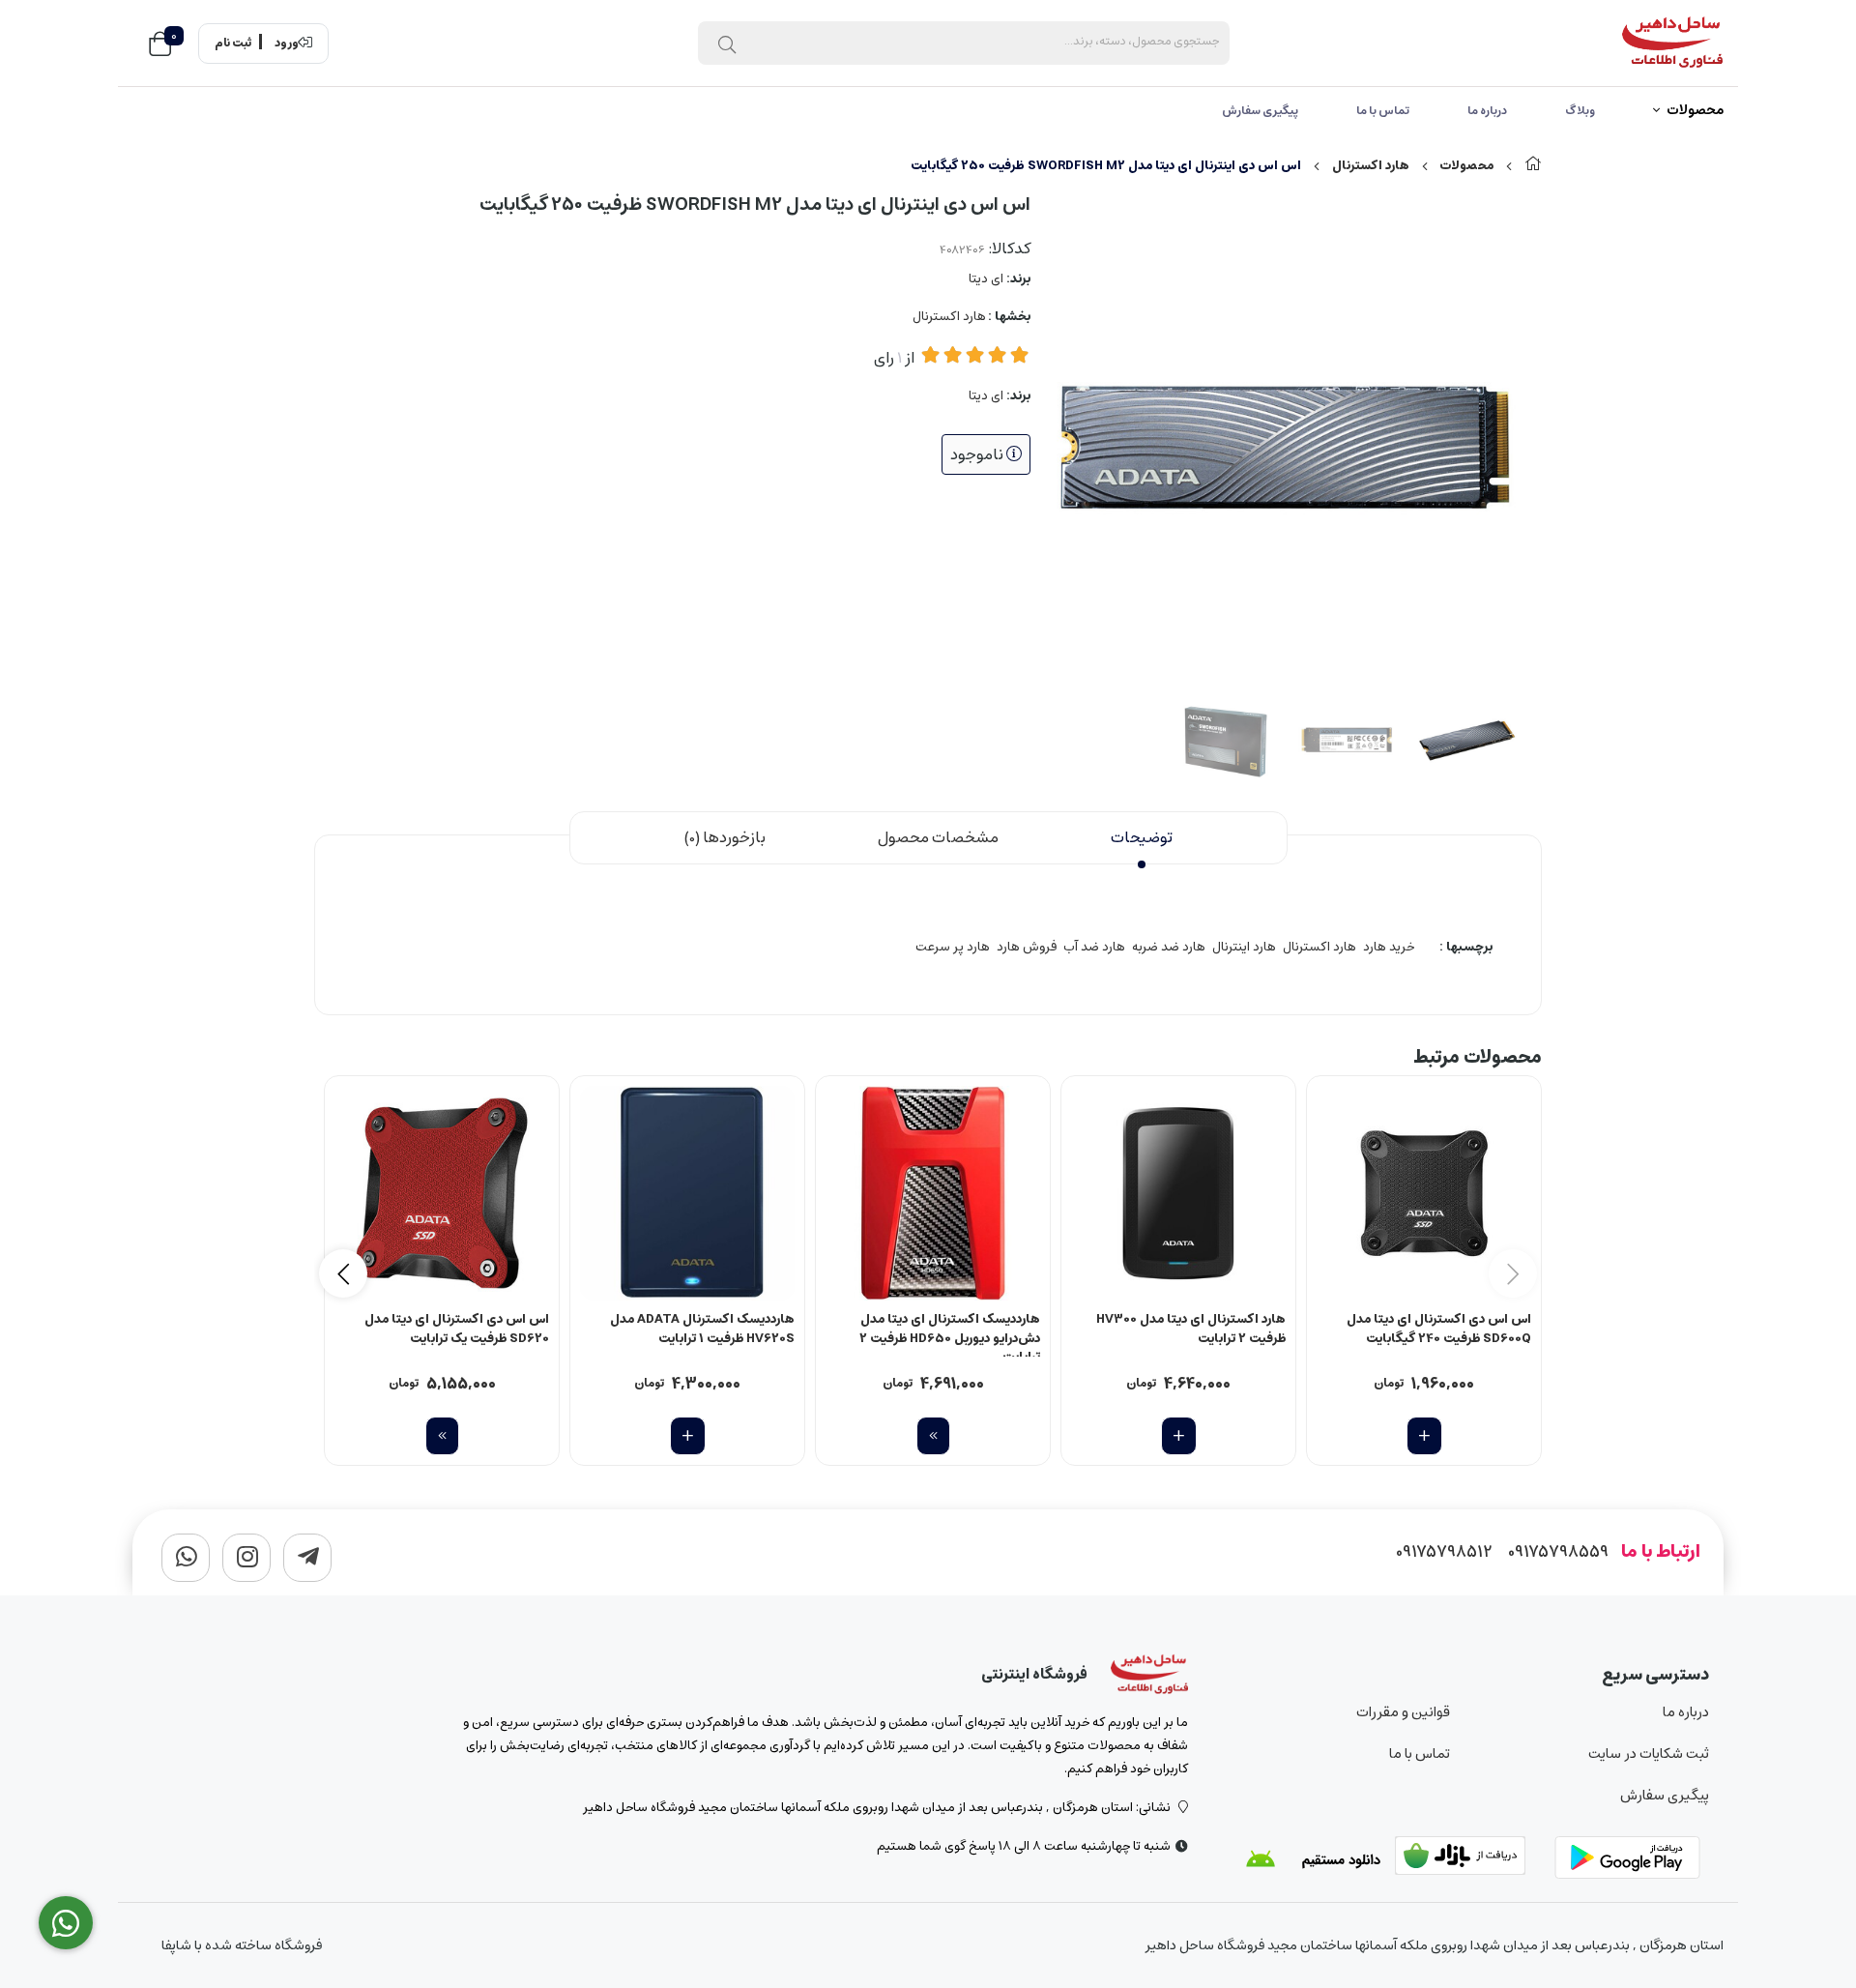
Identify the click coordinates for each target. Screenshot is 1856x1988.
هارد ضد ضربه (1169, 947)
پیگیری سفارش (1260, 111)
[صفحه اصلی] (1533, 166)
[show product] (933, 1436)
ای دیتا (986, 279)
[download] (1313, 1859)
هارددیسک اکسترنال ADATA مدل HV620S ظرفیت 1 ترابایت (702, 1330)
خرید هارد (1389, 947)
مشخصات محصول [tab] (938, 837)
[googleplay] (1632, 1859)
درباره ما (1487, 111)
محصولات (1695, 111)
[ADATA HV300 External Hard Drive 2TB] (1178, 1193)
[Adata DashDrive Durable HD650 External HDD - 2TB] (933, 1193)
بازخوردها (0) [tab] (725, 837)
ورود (287, 44)
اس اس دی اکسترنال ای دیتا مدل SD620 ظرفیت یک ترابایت (457, 1330)
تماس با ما (1383, 111)
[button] (343, 1273)
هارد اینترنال (1244, 947)
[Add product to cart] (1424, 1436)
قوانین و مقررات (1403, 1712)
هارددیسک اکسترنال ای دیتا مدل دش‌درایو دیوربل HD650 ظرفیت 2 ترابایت (950, 1333)
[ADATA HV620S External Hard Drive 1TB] (687, 1193)
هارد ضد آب (1094, 947)
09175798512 (1444, 1552)
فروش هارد (1027, 947)
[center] (727, 44)
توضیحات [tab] (1142, 837)
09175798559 (1558, 1552)
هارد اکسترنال (1371, 166)
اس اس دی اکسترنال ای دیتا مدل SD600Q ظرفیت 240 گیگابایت (1439, 1330)
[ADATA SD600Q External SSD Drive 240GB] (1424, 1193)
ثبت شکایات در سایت (1649, 1754)
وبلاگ (1580, 111)
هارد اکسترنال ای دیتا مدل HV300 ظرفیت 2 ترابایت (1191, 1330)
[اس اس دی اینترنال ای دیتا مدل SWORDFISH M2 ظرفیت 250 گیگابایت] (1149, 1675)
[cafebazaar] (1472, 1859)
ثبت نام (233, 44)
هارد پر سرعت (953, 947)
